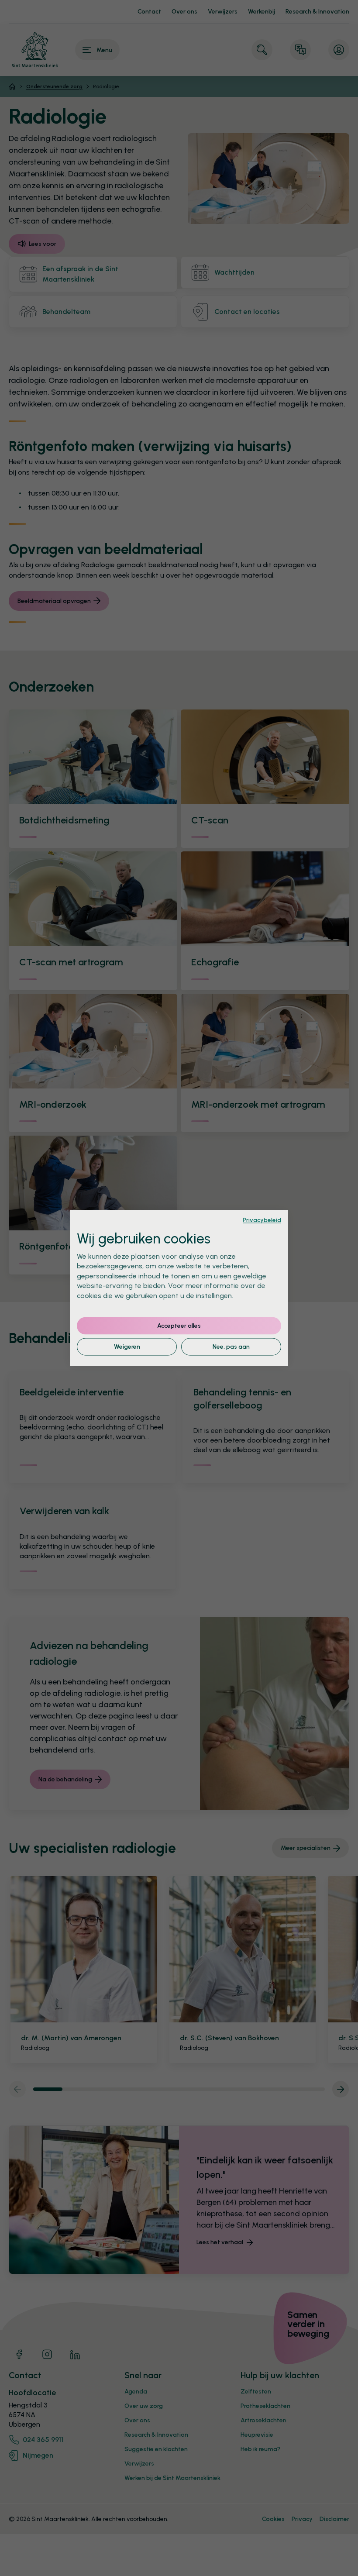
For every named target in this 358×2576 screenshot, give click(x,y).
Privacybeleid (262, 1220)
